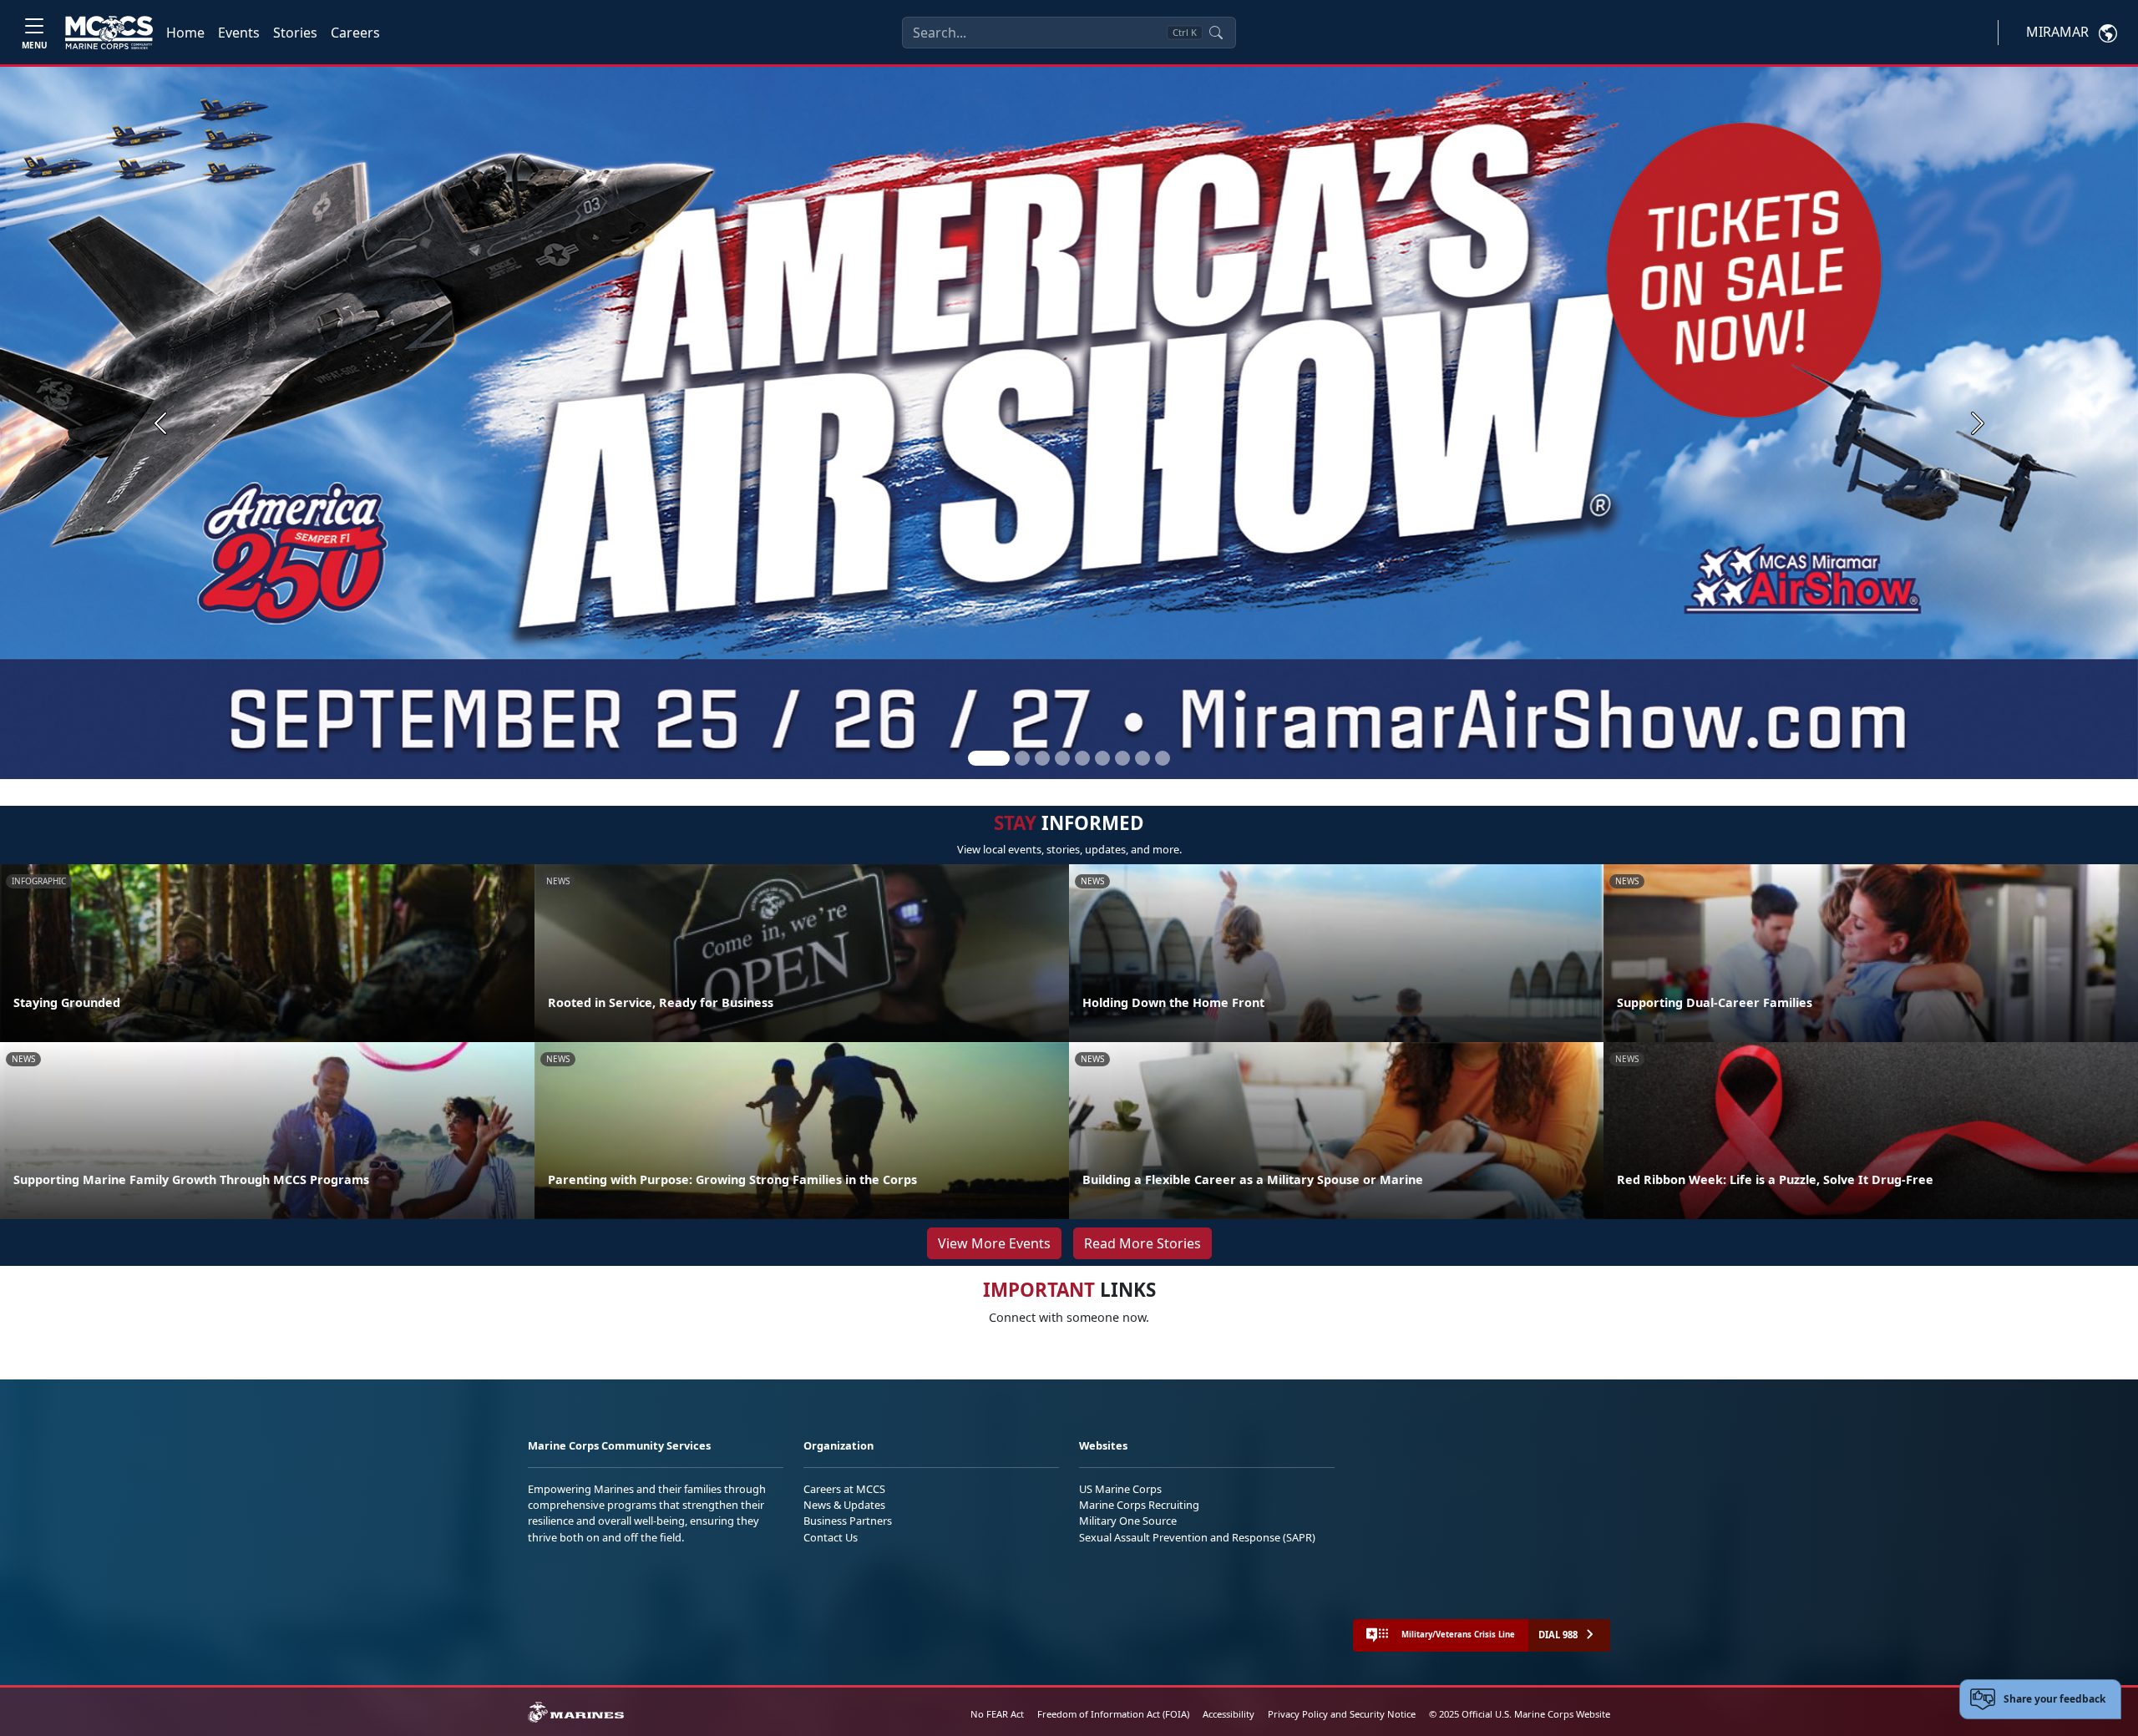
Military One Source (1128, 1521)
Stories (295, 33)
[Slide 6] (1102, 758)
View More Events (994, 1243)
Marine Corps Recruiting (1139, 1505)
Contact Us (831, 1537)
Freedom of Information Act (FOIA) (1113, 1714)
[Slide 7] (1122, 758)
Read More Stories (1142, 1243)
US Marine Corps (1120, 1489)
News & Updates (844, 1505)
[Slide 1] (989, 758)
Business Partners (848, 1521)
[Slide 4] (1062, 758)
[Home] (109, 33)
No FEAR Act (997, 1714)
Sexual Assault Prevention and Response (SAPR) (1197, 1537)
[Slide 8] (1142, 758)
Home (185, 33)
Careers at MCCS (844, 1489)
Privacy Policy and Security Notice (1342, 1714)
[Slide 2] (1022, 758)
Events (239, 33)
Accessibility (1229, 1714)
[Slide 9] (1163, 758)
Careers (355, 33)
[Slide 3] (1042, 758)
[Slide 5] (1082, 758)
